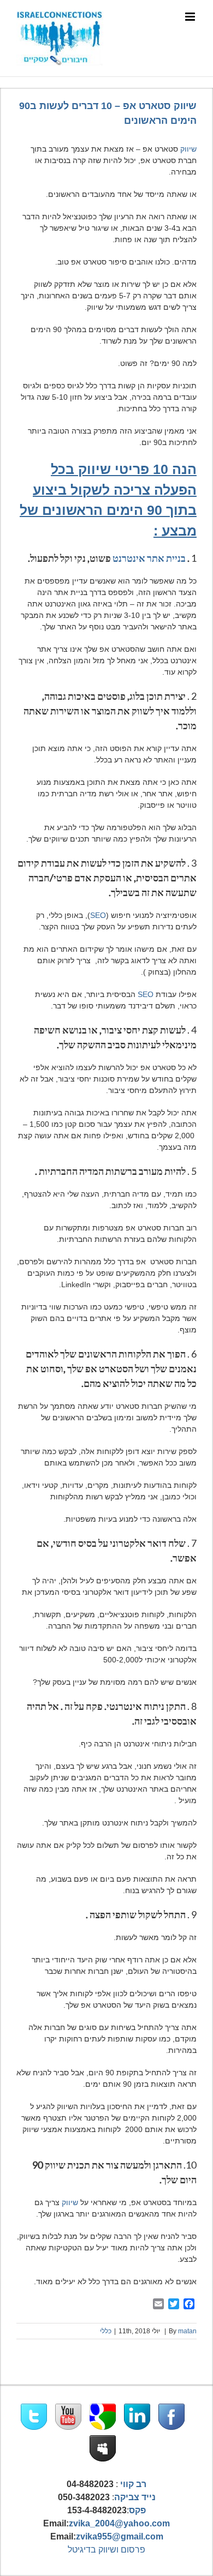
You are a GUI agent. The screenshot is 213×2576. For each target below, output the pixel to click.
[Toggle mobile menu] (191, 17)
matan (187, 2331)
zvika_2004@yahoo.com (119, 2523)
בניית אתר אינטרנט (149, 558)
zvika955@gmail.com (120, 2536)
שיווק (188, 149)
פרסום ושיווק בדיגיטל (106, 2550)
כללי (106, 2331)
